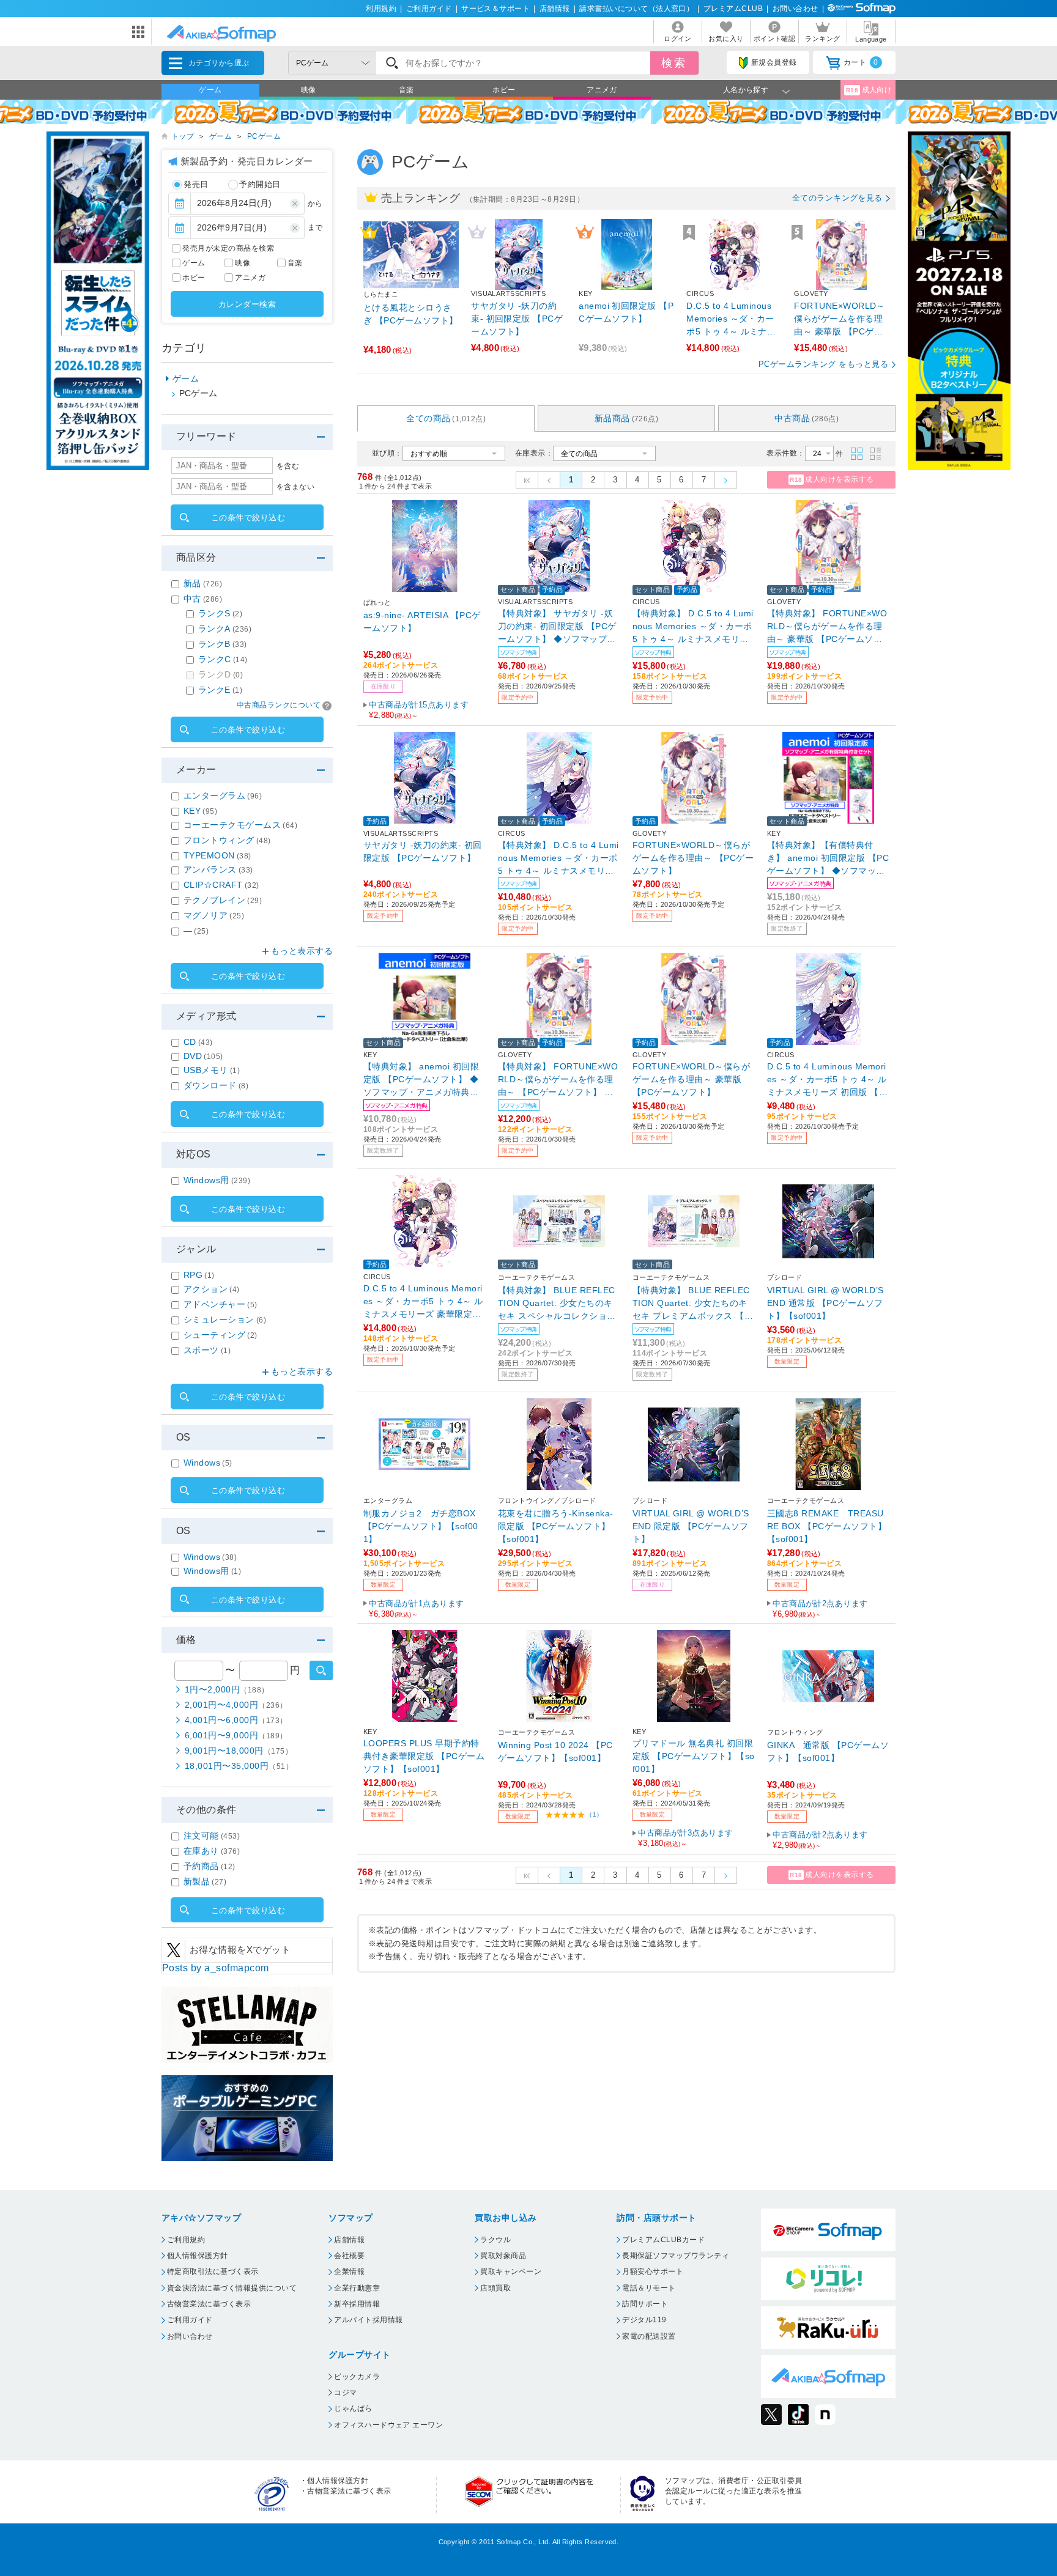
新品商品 (627, 418)
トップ (183, 136)
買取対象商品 (503, 2256)
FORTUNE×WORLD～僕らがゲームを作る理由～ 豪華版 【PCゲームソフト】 (840, 319)
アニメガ (602, 90)
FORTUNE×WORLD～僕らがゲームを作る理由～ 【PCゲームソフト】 (693, 858)
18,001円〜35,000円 (239, 1766)
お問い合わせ (796, 9)
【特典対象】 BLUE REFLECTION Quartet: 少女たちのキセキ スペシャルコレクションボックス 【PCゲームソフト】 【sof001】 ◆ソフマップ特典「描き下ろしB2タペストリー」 (558, 1303)
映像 (309, 90)
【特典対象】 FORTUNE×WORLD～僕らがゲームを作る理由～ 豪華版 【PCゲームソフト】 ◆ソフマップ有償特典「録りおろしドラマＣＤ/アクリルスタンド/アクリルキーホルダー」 (827, 626)
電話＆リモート (649, 2288)
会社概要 (349, 2256)
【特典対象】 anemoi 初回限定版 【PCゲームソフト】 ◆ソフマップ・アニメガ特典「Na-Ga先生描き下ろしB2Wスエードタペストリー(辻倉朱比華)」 (424, 1079)
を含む (288, 466)
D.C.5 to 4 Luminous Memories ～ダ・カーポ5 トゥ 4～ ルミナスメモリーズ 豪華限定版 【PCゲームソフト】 (732, 319)
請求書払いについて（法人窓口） (636, 9)
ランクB (223, 644)
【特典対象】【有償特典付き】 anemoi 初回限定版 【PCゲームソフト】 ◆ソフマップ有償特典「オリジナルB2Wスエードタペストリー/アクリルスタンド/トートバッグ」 (828, 858)
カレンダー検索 (247, 304)
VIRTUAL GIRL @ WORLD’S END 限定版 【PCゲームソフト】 (691, 1526)
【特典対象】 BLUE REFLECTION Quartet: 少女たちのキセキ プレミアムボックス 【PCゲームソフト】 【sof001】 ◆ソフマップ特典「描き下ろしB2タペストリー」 (691, 1303)
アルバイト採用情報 (368, 2320)
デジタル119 (644, 2320)
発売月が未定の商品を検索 (228, 248)
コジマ (345, 2393)
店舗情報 (555, 9)
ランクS (220, 613)
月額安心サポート (653, 2272)
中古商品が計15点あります (419, 710)
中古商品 (807, 418)
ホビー (504, 90)
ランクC (223, 659)
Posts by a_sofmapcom (216, 1968)
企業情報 (349, 2272)
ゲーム (210, 90)
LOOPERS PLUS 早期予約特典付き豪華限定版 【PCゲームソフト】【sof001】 (424, 1756)
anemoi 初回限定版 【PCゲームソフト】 (626, 312)
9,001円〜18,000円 (239, 1751)
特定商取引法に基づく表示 (213, 2272)
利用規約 (381, 9)
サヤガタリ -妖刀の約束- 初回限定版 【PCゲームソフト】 (517, 319)
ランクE (220, 690)
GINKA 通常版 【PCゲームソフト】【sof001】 (828, 1751)
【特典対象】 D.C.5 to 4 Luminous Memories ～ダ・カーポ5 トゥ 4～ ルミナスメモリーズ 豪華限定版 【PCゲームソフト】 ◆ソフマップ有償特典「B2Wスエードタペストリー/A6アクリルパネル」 (693, 626)
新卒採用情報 (357, 2304)
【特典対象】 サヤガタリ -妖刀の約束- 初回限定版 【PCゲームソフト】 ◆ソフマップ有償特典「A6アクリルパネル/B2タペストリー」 (559, 626)
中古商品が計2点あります (820, 1609)
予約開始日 (260, 184)
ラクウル (495, 2240)
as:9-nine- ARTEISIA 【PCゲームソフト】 (422, 622)
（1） (594, 1814)
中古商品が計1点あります (417, 1609)
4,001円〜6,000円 (236, 1720)
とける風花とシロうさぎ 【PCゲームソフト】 (411, 314)
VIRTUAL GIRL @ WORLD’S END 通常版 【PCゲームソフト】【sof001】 (825, 1303)
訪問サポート (645, 2304)
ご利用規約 (186, 2240)
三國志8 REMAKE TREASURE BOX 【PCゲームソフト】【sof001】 (827, 1526)
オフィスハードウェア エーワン (388, 2425)
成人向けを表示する (832, 479)
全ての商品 (446, 418)
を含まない (295, 487)
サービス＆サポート (495, 9)
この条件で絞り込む (248, 518)
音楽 (406, 90)
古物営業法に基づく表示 (209, 2304)
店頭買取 (495, 2288)
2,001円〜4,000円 (236, 1705)
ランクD (221, 674)
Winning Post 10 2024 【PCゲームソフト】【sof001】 (555, 1751)
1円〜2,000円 (227, 1689)
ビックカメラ (357, 2377)
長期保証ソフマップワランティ (676, 2256)
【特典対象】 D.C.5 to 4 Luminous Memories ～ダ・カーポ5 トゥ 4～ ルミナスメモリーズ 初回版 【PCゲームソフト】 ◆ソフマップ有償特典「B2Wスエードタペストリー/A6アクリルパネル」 (558, 858)
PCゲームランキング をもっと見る (823, 364)
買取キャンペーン (511, 2272)
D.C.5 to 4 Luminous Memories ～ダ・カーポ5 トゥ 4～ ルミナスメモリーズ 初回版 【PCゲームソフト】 (827, 1079)
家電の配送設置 (649, 2336)
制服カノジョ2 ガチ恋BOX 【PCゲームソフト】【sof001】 (421, 1526)
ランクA (225, 629)
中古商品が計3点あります (686, 1838)
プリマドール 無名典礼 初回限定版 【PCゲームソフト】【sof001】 (694, 1756)
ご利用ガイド (429, 9)
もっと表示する (302, 951)
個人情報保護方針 (198, 2256)
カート (861, 62)
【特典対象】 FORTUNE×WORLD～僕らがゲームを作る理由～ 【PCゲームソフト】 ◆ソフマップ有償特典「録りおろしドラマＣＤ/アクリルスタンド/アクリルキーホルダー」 (558, 1079)
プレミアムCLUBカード (663, 2240)
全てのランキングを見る (837, 198)
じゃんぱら (353, 2408)
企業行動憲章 (357, 2288)
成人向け (869, 90)
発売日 (196, 184)
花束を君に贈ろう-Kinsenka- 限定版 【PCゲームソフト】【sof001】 (559, 1526)
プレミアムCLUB (733, 9)
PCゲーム (264, 136)
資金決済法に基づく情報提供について (232, 2288)
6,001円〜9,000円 (236, 1735)
